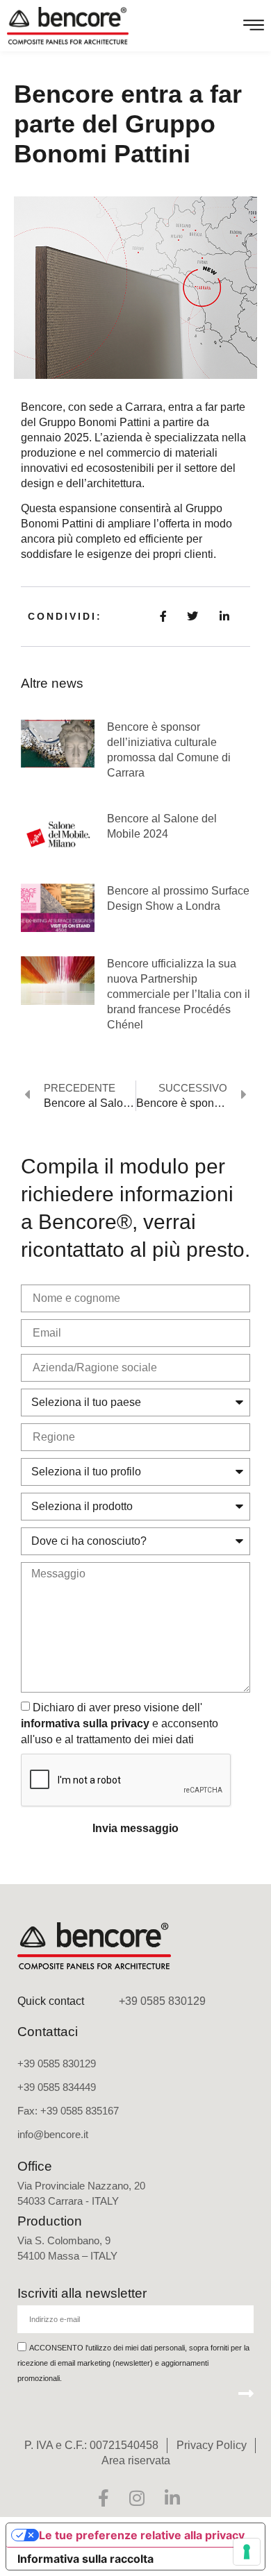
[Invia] (246, 2393)
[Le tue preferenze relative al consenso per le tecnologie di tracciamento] (247, 2552)
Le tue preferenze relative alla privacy (142, 2535)
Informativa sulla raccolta (85, 2559)
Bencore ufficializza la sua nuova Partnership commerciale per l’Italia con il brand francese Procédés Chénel (179, 994)
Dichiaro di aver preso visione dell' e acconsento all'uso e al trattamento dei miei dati (120, 1723)
